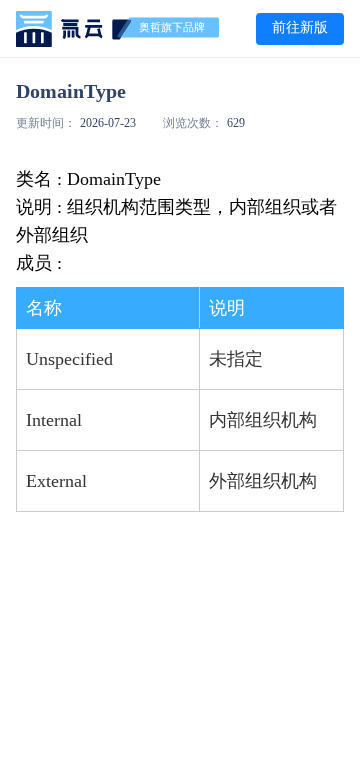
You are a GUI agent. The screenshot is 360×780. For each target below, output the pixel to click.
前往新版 (300, 27)
